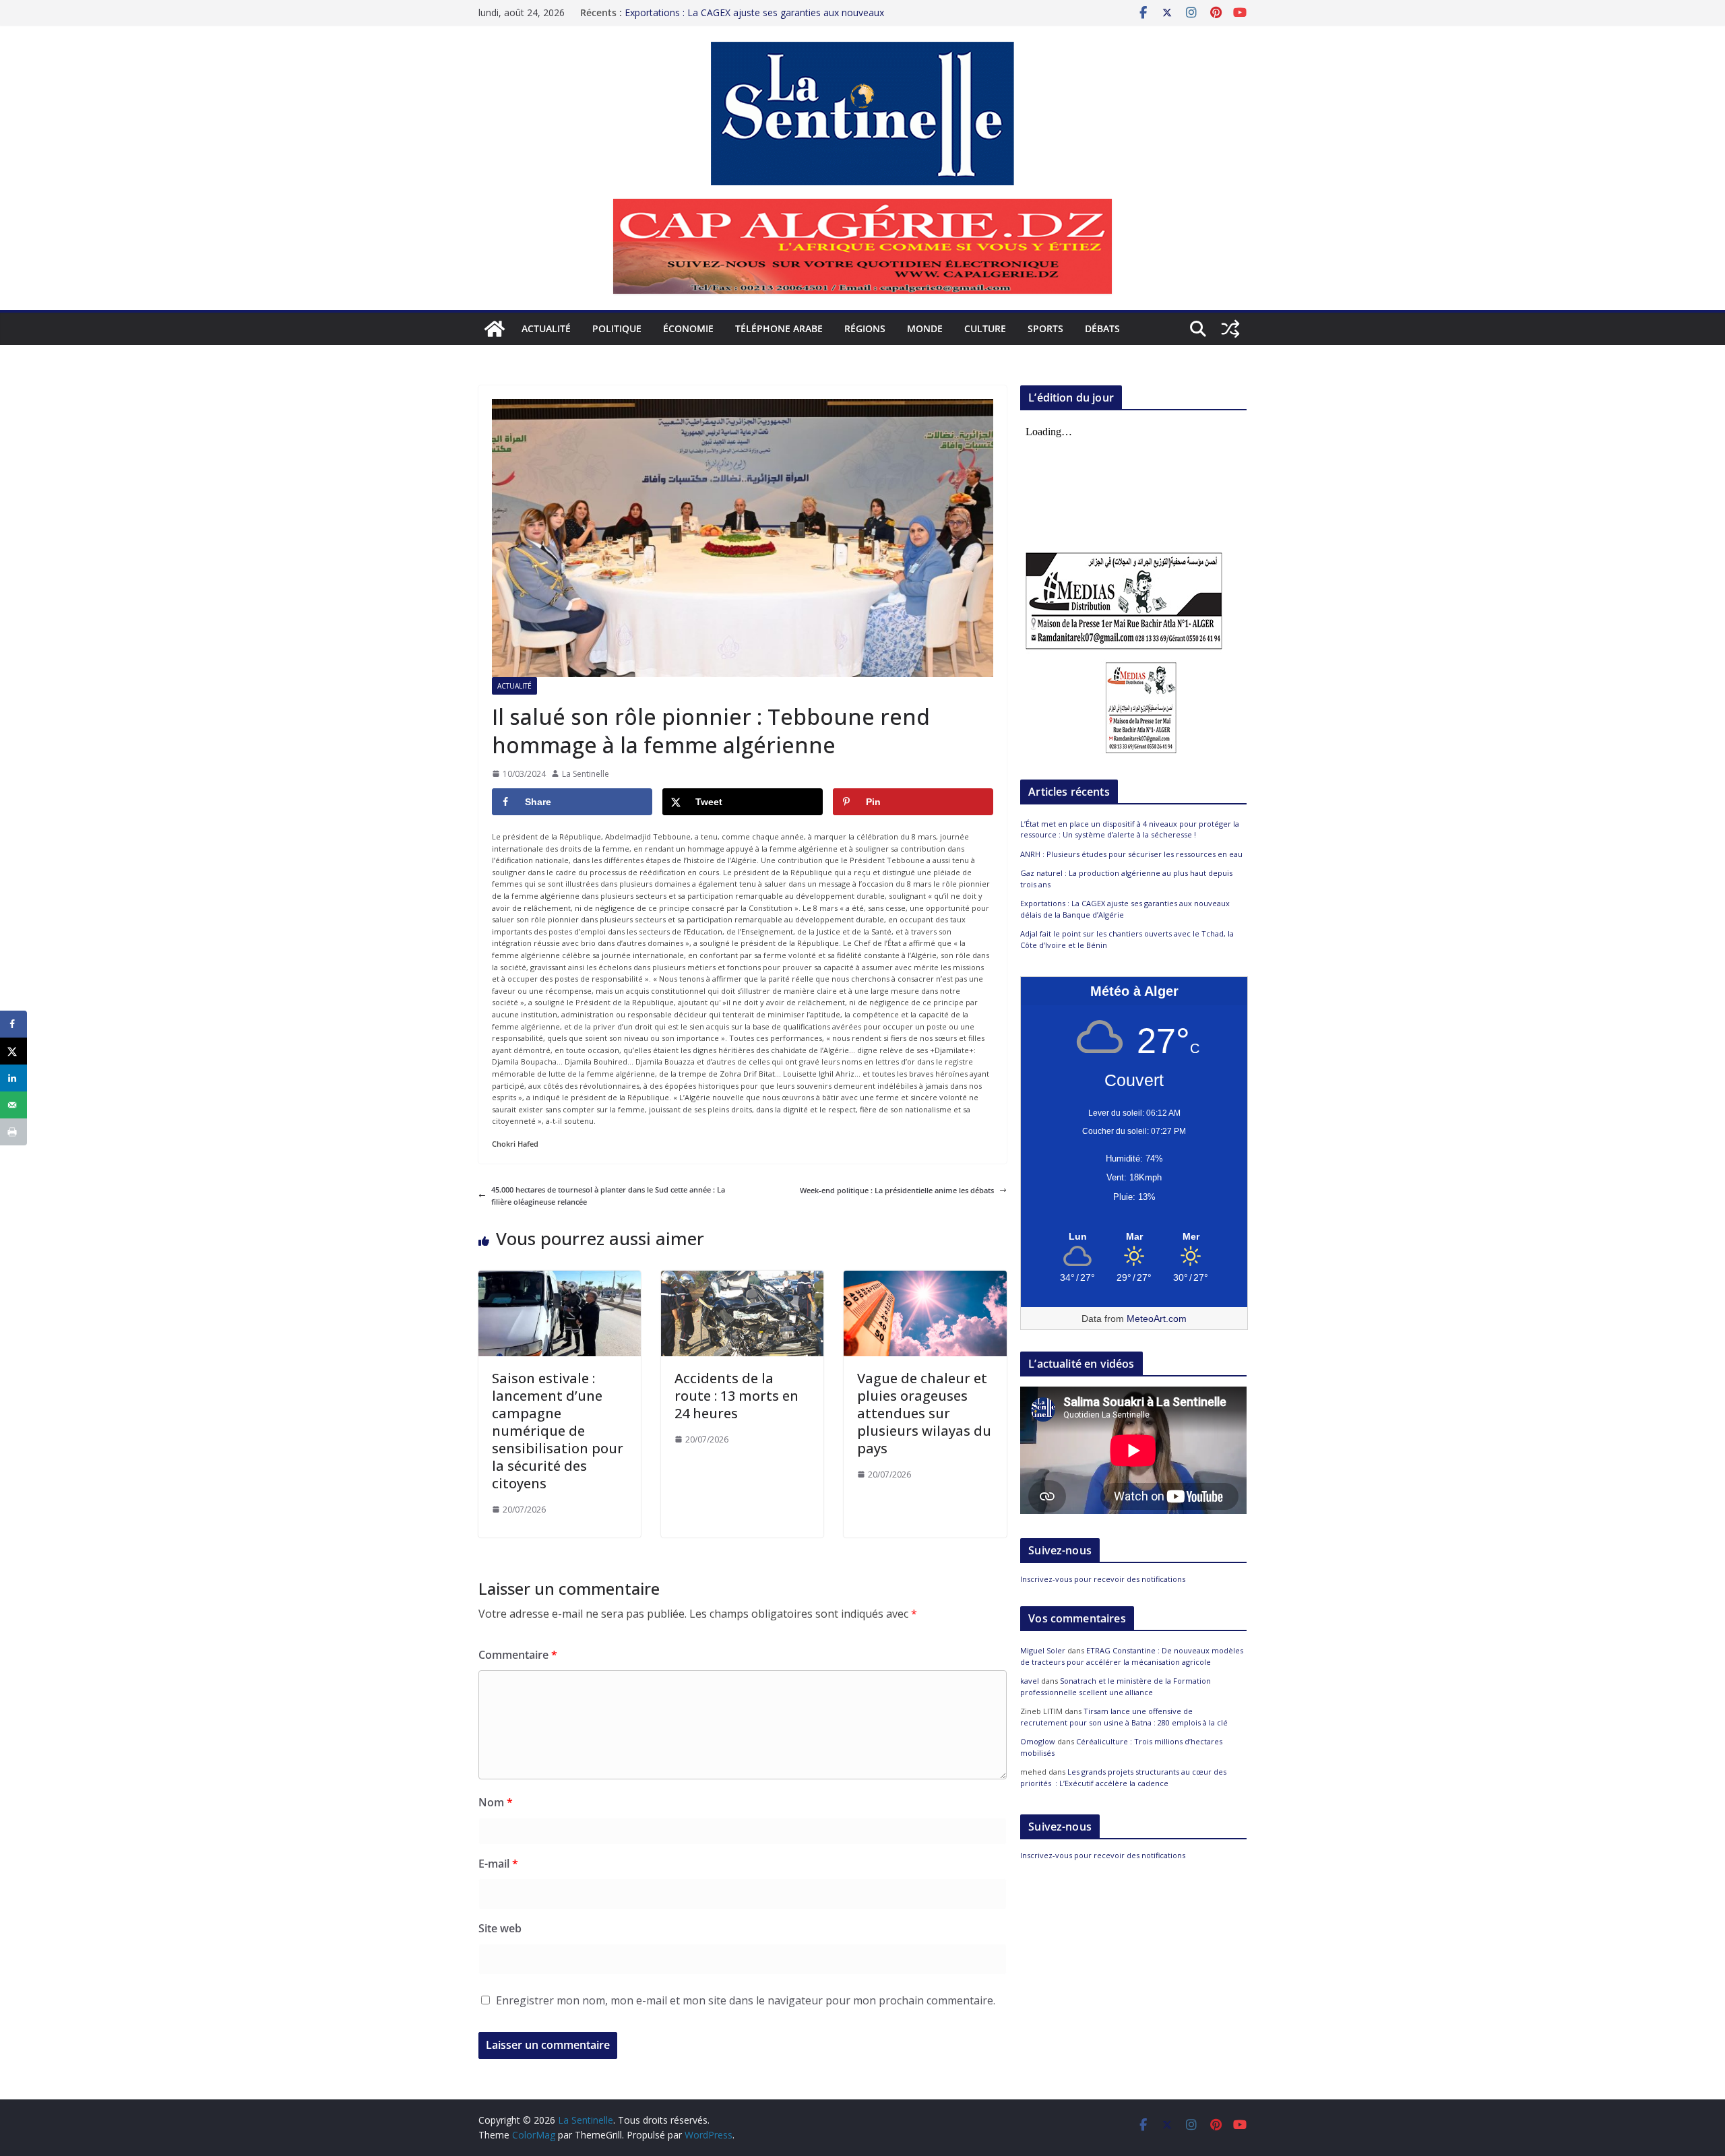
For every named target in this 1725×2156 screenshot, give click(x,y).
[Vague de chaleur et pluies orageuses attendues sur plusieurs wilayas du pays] (925, 1276)
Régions (865, 328)
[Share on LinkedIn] (13, 1078)
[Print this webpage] (13, 1132)
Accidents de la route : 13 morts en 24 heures (736, 1396)
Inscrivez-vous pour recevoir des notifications (1103, 1579)
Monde (925, 328)
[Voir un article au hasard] (1230, 329)
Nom (496, 1802)
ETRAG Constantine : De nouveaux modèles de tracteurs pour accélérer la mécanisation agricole (1132, 1656)
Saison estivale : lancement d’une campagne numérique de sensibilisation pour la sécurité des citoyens (558, 1431)
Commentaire (518, 1655)
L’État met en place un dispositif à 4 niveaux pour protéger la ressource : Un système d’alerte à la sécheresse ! (1130, 829)
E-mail (498, 1864)
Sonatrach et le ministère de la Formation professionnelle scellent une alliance (1116, 1686)
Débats (1102, 328)
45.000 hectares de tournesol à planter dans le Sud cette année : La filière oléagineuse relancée (608, 1196)
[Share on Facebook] (13, 1024)
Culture (985, 328)
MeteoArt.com (1157, 1319)
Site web (500, 1928)
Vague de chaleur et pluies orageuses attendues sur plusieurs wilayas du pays (924, 1413)
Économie (688, 328)
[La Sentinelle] (495, 329)
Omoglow (1038, 1741)
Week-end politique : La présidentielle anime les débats (897, 1190)
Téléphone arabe (779, 328)
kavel (1030, 1681)
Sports (1045, 328)
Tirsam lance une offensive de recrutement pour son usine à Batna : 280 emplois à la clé (1124, 1717)
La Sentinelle (586, 774)
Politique (617, 328)
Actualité (546, 328)
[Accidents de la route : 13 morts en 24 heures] (742, 1276)
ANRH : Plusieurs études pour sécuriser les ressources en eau (1131, 854)
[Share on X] (13, 1051)
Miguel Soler (1043, 1650)
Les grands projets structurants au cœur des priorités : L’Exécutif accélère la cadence (1123, 1777)
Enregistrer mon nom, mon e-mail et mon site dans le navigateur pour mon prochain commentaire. (746, 2000)
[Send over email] (13, 1105)
